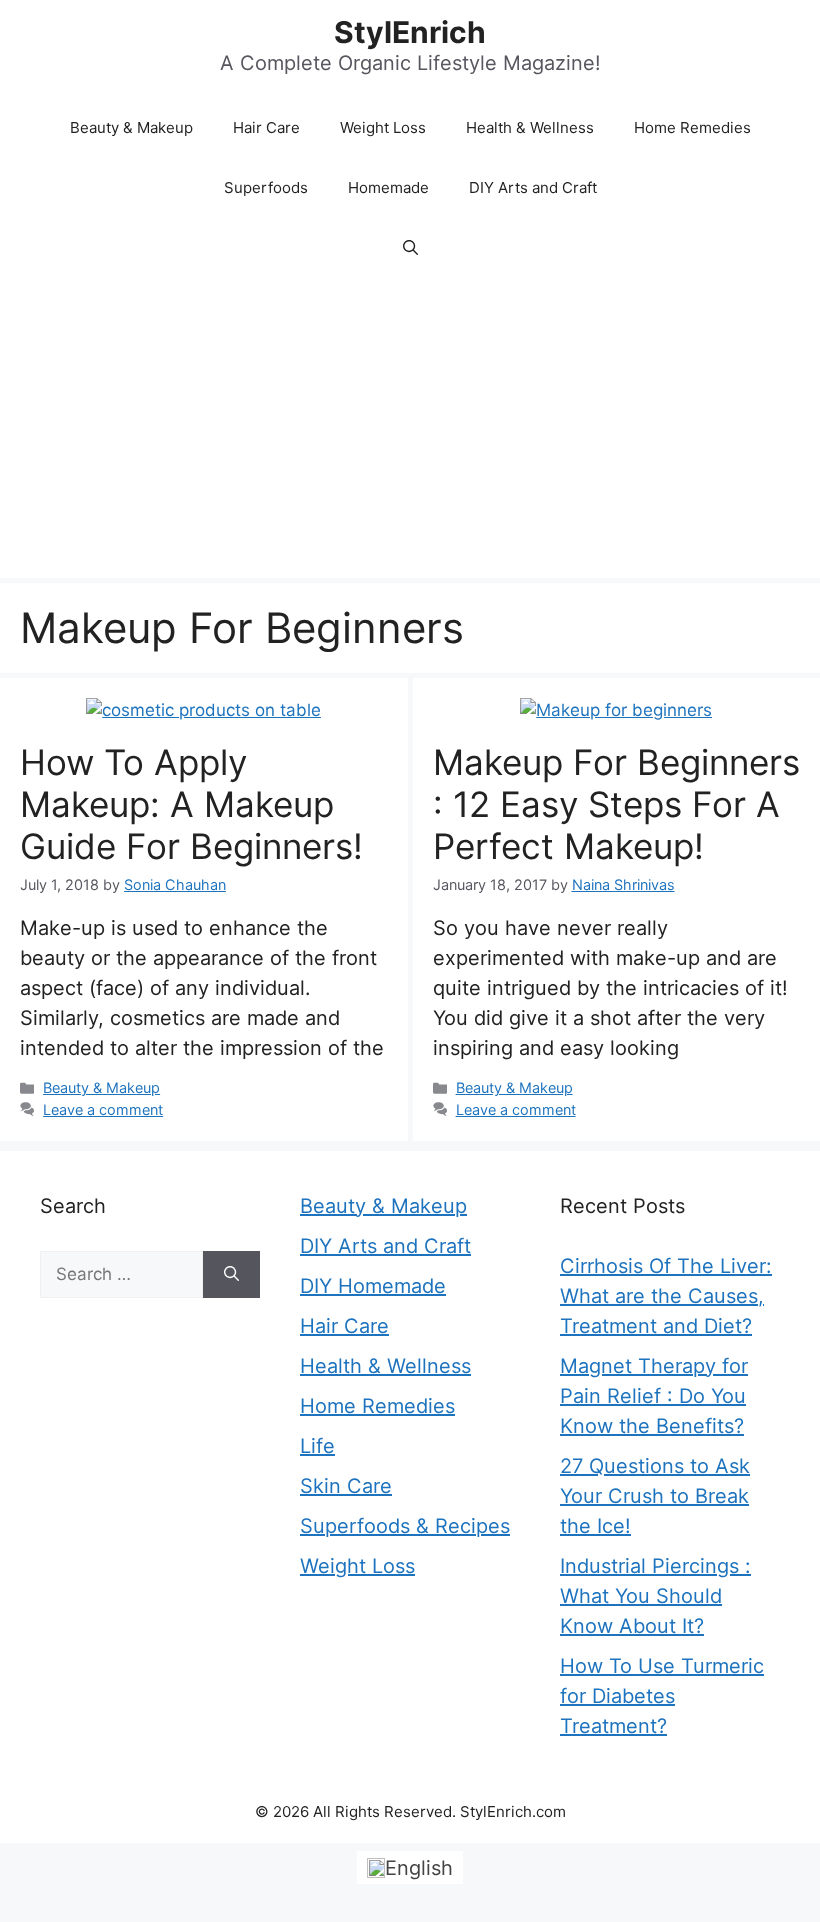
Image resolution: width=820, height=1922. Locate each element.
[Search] (231, 1275)
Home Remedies (692, 127)
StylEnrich (410, 32)
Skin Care (346, 1486)
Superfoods (266, 187)
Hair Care (266, 127)
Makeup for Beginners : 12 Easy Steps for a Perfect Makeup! (616, 804)
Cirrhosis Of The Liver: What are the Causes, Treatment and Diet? (666, 1296)
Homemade (388, 187)
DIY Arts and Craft (533, 187)
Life (317, 1446)
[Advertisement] (410, 428)
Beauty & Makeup (131, 127)
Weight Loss (383, 127)
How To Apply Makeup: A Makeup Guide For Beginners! (191, 804)
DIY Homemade (373, 1286)
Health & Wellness (530, 127)
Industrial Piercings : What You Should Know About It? (655, 1596)
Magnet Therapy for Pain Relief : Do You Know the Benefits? (654, 1396)
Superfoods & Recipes (405, 1526)
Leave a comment (103, 1109)
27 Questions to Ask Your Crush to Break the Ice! (655, 1496)
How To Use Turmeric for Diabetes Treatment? (662, 1696)
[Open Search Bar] (410, 248)
